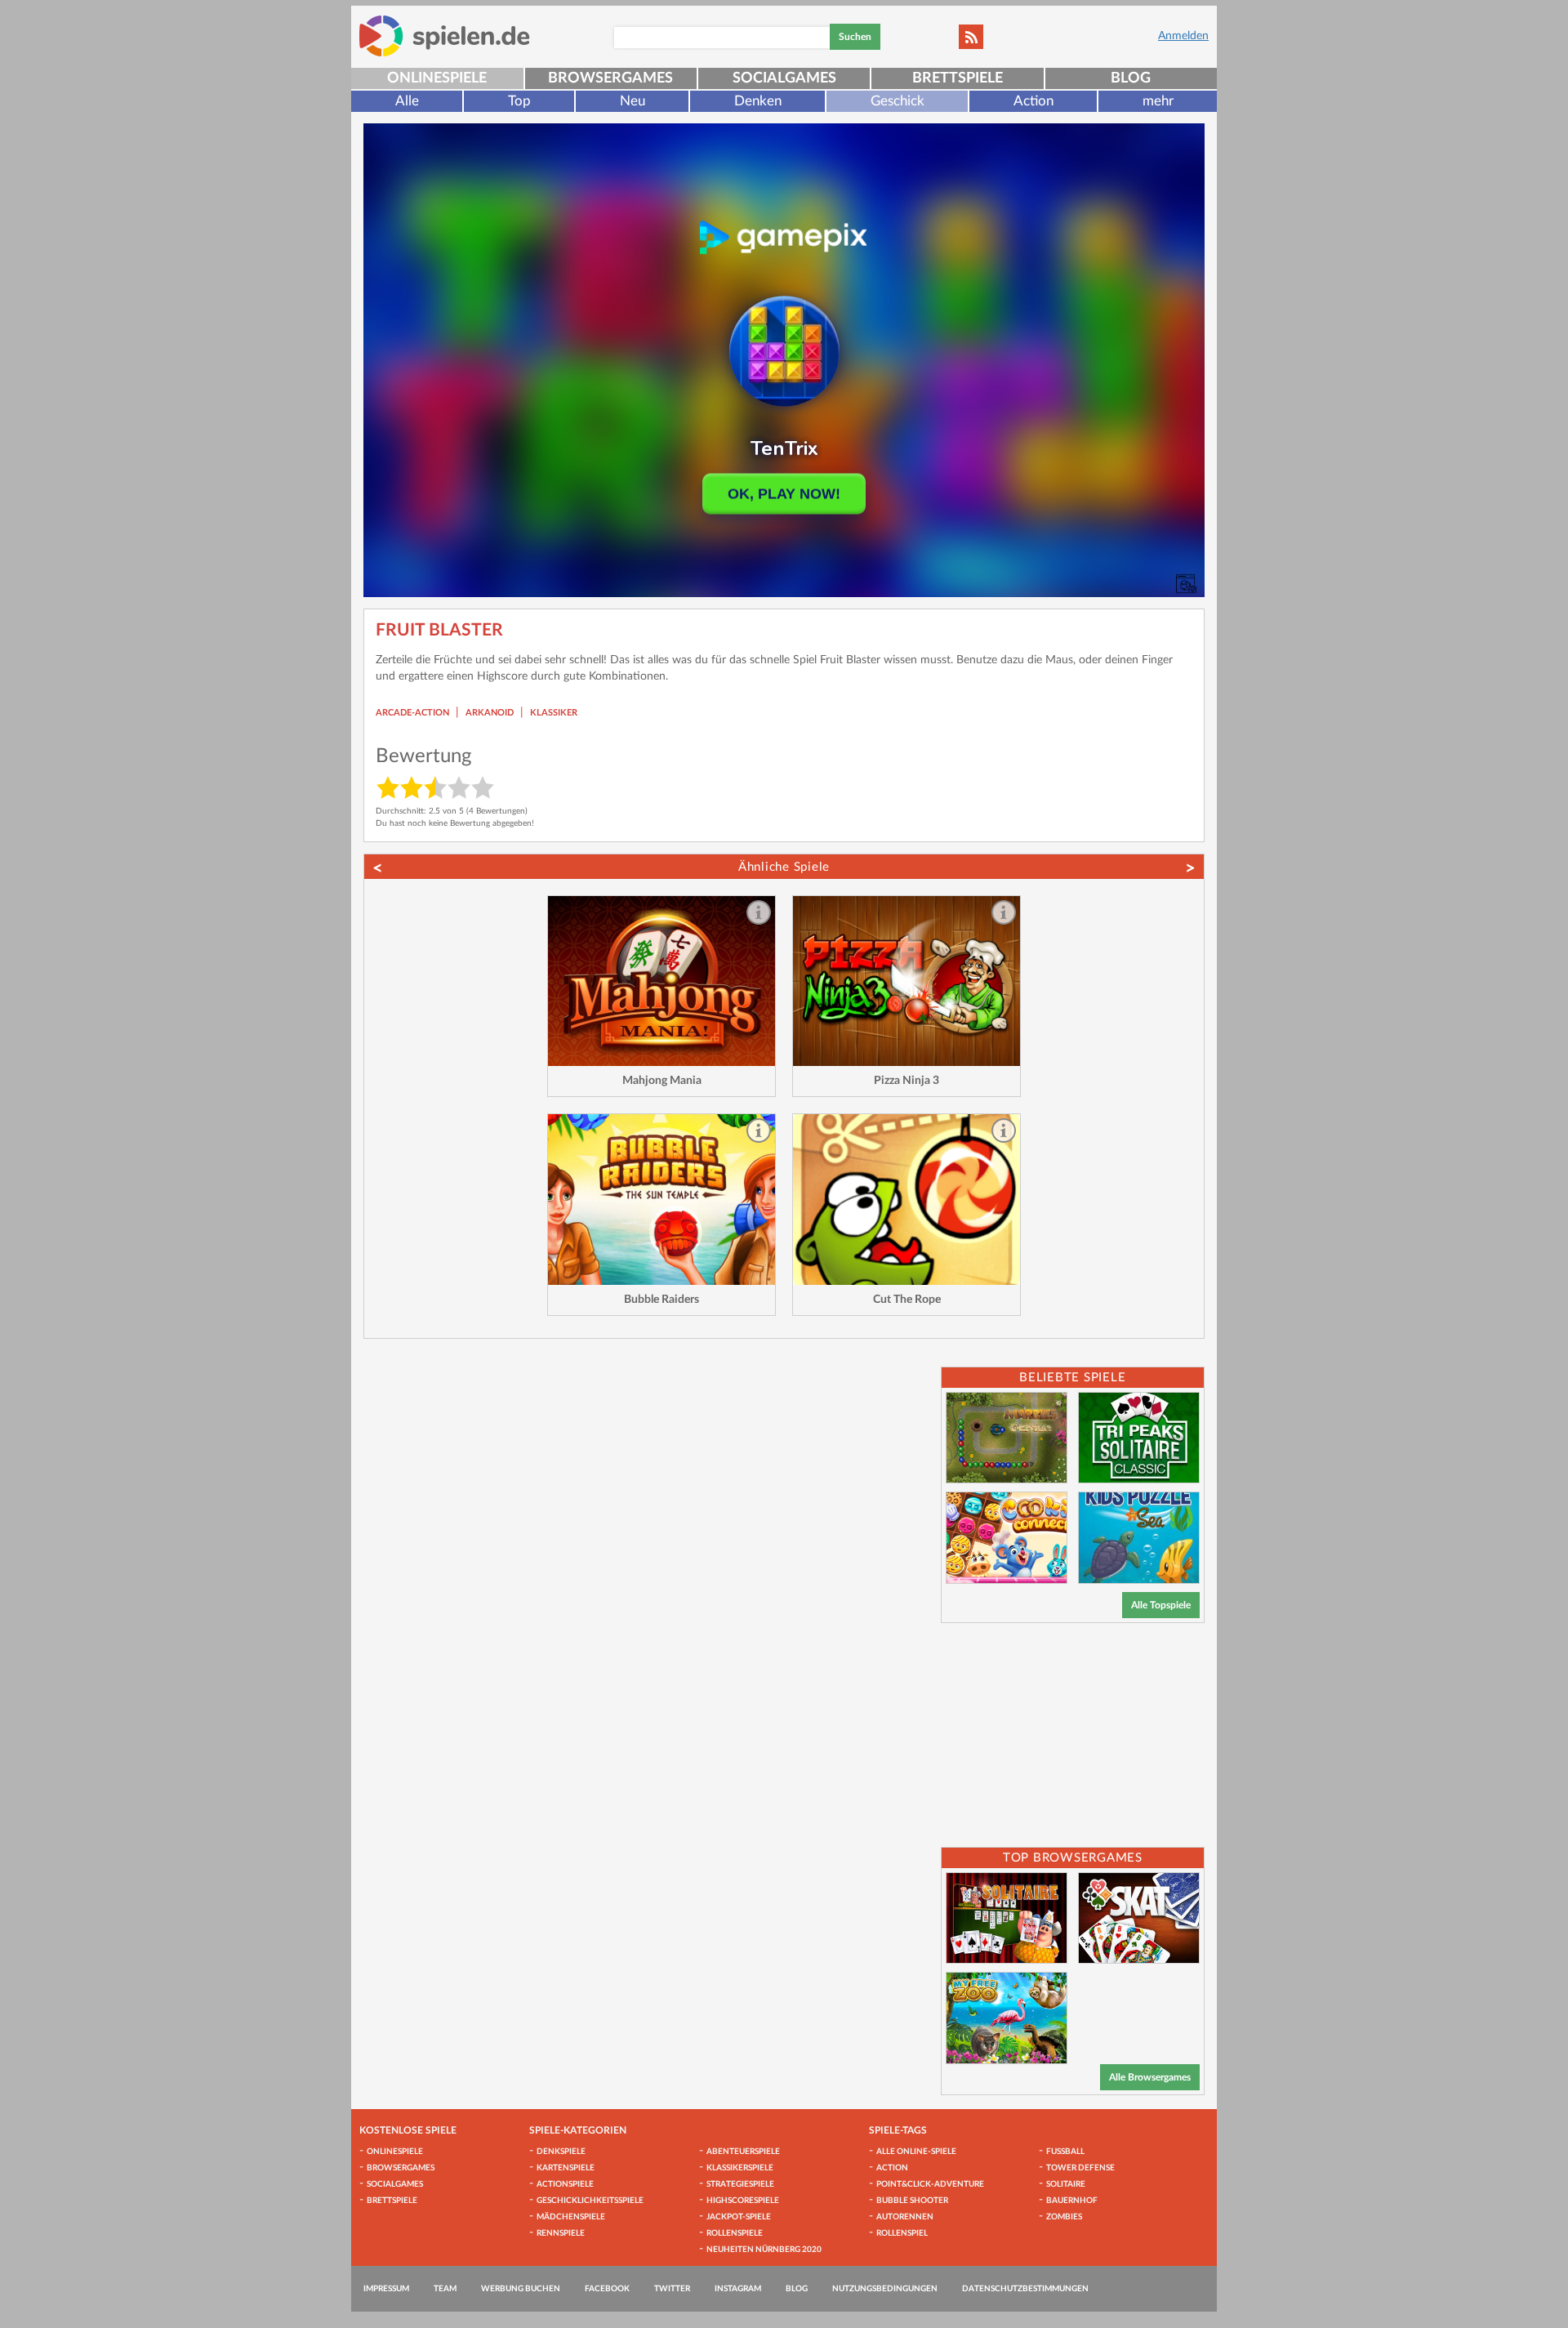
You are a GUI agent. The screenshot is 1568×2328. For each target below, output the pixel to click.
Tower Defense (1080, 2168)
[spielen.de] (445, 36)
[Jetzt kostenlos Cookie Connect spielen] (1007, 1538)
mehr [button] (1158, 101)
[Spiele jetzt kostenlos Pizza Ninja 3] (906, 981)
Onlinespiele (437, 78)
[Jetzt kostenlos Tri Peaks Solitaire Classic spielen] (1139, 1438)
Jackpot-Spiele (739, 2217)
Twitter (672, 2289)
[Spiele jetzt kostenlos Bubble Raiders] (661, 1200)
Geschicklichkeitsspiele (590, 2201)
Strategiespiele (740, 2184)
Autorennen (905, 2217)
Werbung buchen (521, 2289)
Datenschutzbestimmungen (1025, 2289)
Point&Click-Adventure (930, 2184)
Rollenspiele (735, 2233)
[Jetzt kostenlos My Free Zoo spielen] (1007, 2018)
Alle (407, 101)
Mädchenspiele (571, 2217)
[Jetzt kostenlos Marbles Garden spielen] (1007, 1438)
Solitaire (1066, 2184)
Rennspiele (561, 2233)
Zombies (1064, 2217)
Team (445, 2289)
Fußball (1065, 2152)
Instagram (738, 2289)
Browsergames (610, 78)
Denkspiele (561, 2152)
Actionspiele (565, 2184)
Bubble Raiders (661, 1300)
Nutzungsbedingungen (885, 2289)
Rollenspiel (902, 2233)
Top (519, 101)
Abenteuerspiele (743, 2152)
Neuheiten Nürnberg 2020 (764, 2250)
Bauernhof (1072, 2201)
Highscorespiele (743, 2201)
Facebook (607, 2289)
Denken (758, 101)
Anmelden (1183, 36)
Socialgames (784, 78)
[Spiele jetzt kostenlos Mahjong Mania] (661, 981)
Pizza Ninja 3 (906, 1081)
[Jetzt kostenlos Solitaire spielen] (1007, 1918)
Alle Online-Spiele (916, 2152)
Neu (633, 101)
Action (1033, 101)
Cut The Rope (907, 1300)
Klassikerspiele (740, 2168)
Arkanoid (490, 713)
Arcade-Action (412, 713)
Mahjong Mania (662, 1081)
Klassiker (554, 713)
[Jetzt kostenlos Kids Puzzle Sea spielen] (1139, 1538)
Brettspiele (958, 78)
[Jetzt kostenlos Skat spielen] (1139, 1918)
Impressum (386, 2289)
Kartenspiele (566, 2168)
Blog (1131, 78)
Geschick (898, 101)
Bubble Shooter (912, 2201)
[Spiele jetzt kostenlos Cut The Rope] (906, 1200)
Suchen (855, 37)
